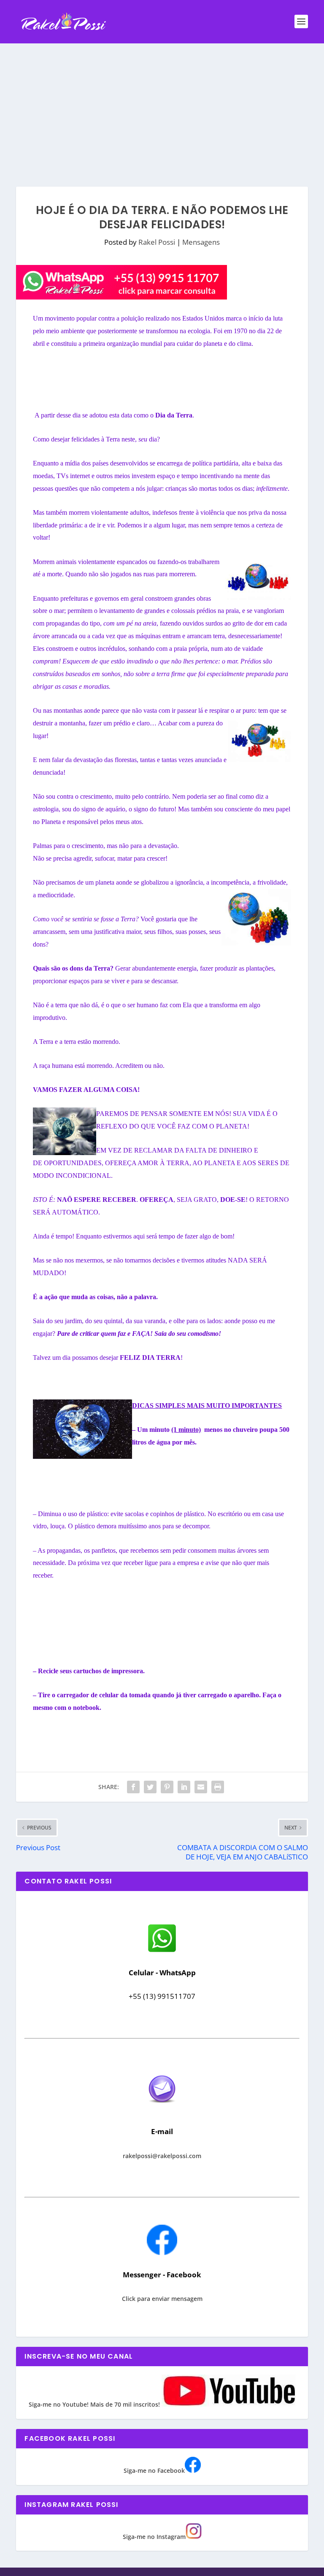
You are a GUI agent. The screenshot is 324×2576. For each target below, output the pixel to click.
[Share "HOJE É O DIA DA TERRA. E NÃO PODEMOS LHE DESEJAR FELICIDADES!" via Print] (218, 1787)
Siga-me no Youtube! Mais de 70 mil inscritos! (95, 2404)
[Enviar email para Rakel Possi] (162, 2110)
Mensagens (201, 242)
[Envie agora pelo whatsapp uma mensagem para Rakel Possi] (162, 1951)
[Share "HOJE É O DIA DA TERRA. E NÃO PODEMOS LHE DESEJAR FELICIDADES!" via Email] (201, 1787)
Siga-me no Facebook (154, 2470)
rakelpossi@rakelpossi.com (162, 2156)
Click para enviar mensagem (162, 2299)
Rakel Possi (157, 242)
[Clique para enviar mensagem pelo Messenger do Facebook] (162, 2253)
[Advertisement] (162, 107)
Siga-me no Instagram (154, 2537)
